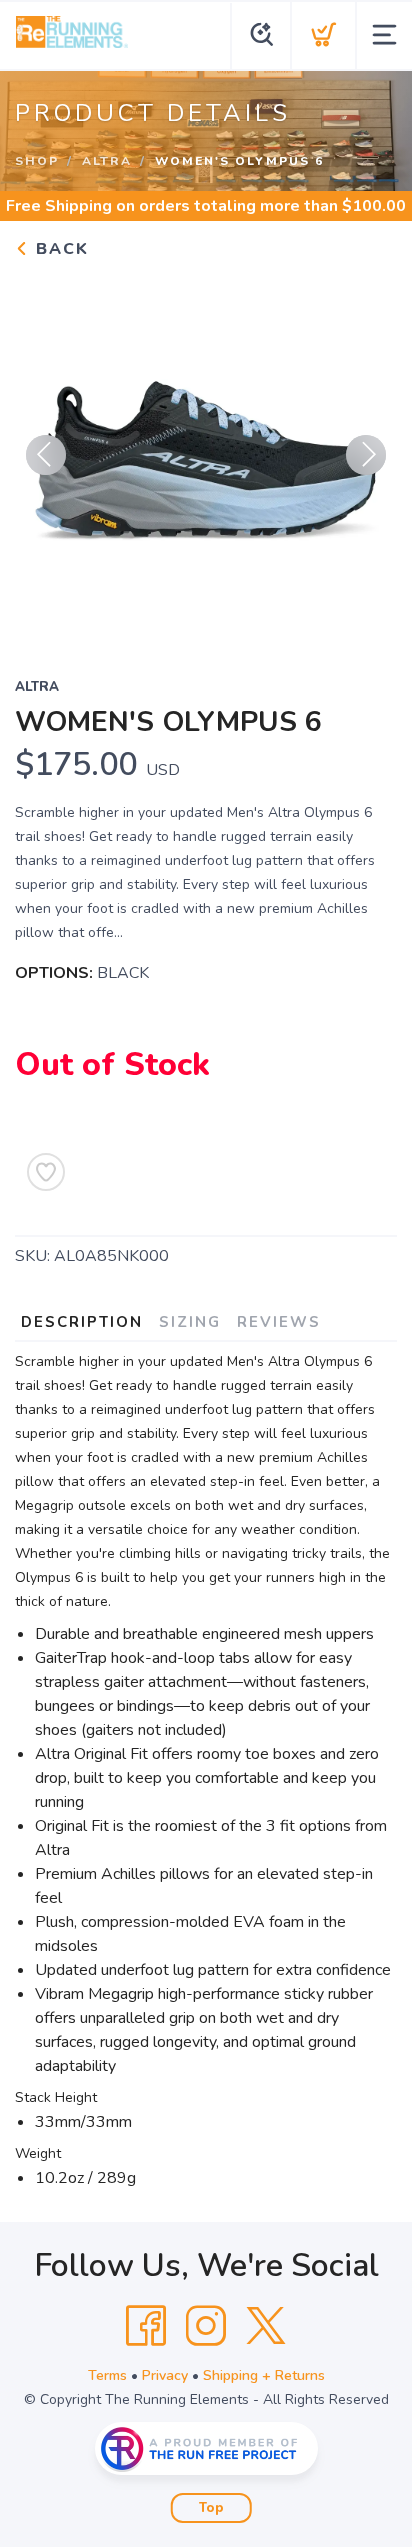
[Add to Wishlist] (46, 1172)
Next (366, 455)
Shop (37, 161)
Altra (107, 161)
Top (211, 2508)
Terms (107, 2375)
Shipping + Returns (264, 2375)
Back (59, 249)
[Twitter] (266, 2326)
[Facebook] (146, 2326)
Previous (46, 455)
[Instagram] (206, 2326)
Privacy (165, 2375)
